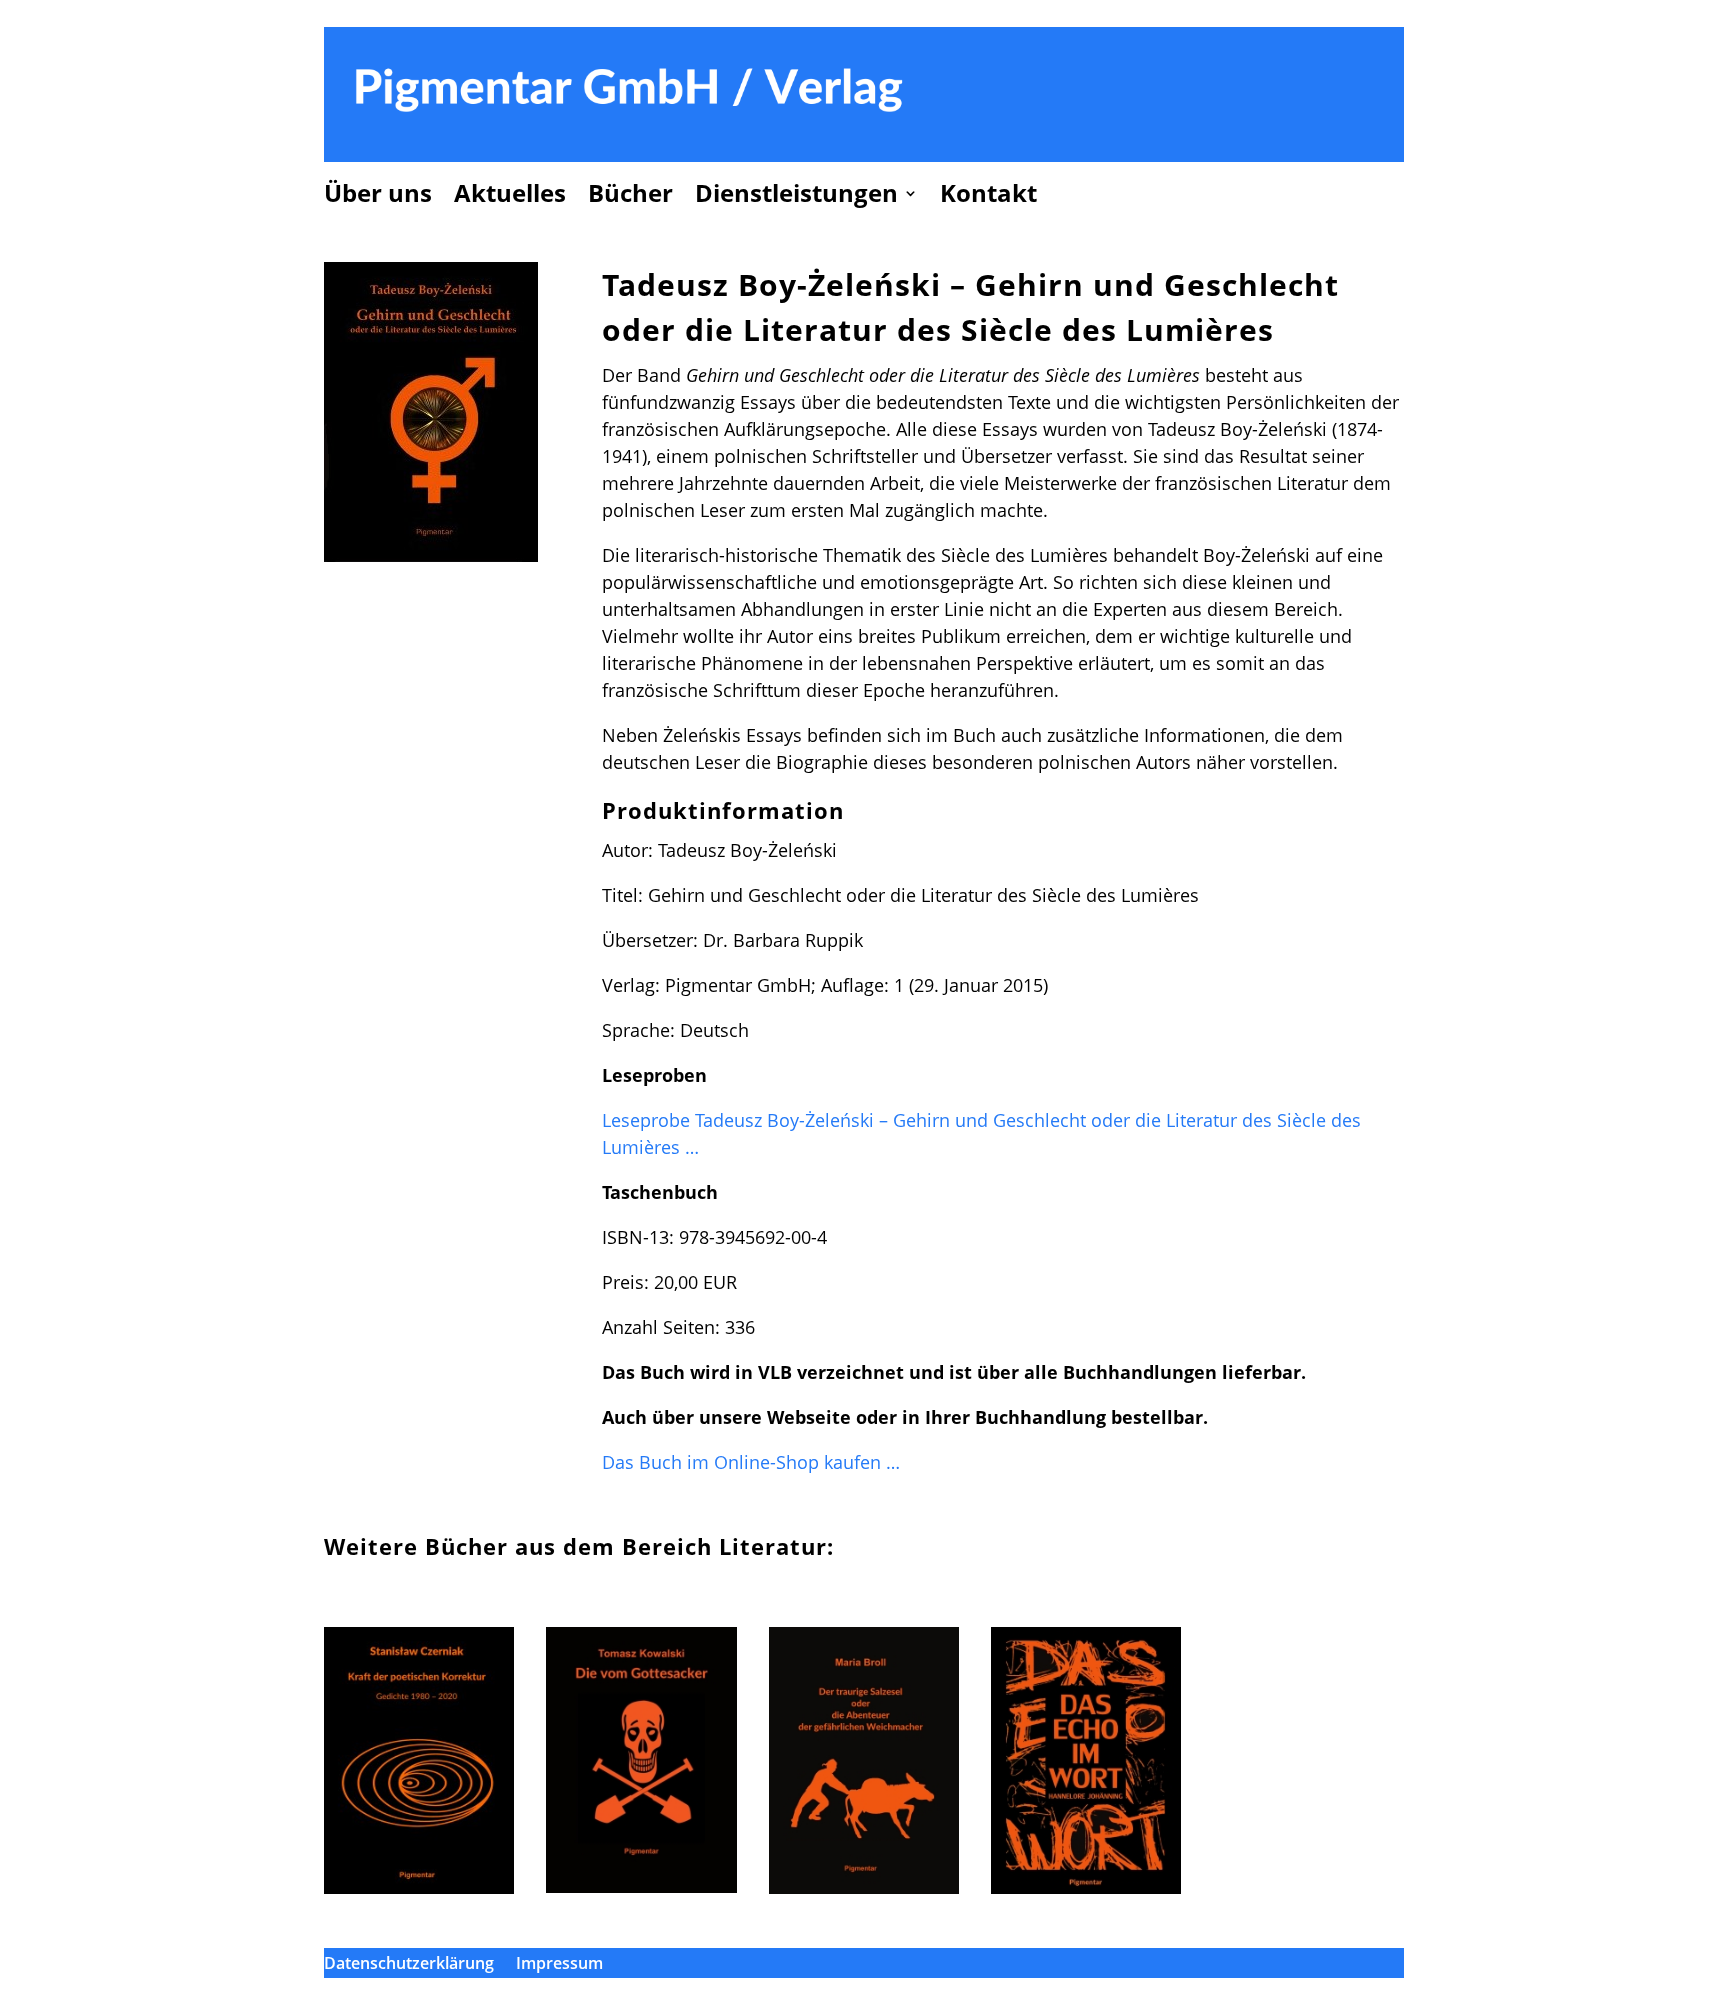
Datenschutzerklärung (409, 1965)
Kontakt (988, 197)
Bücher (630, 197)
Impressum (559, 1965)
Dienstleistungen (796, 197)
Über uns (378, 197)
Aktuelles (510, 197)
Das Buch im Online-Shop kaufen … (751, 1462)
